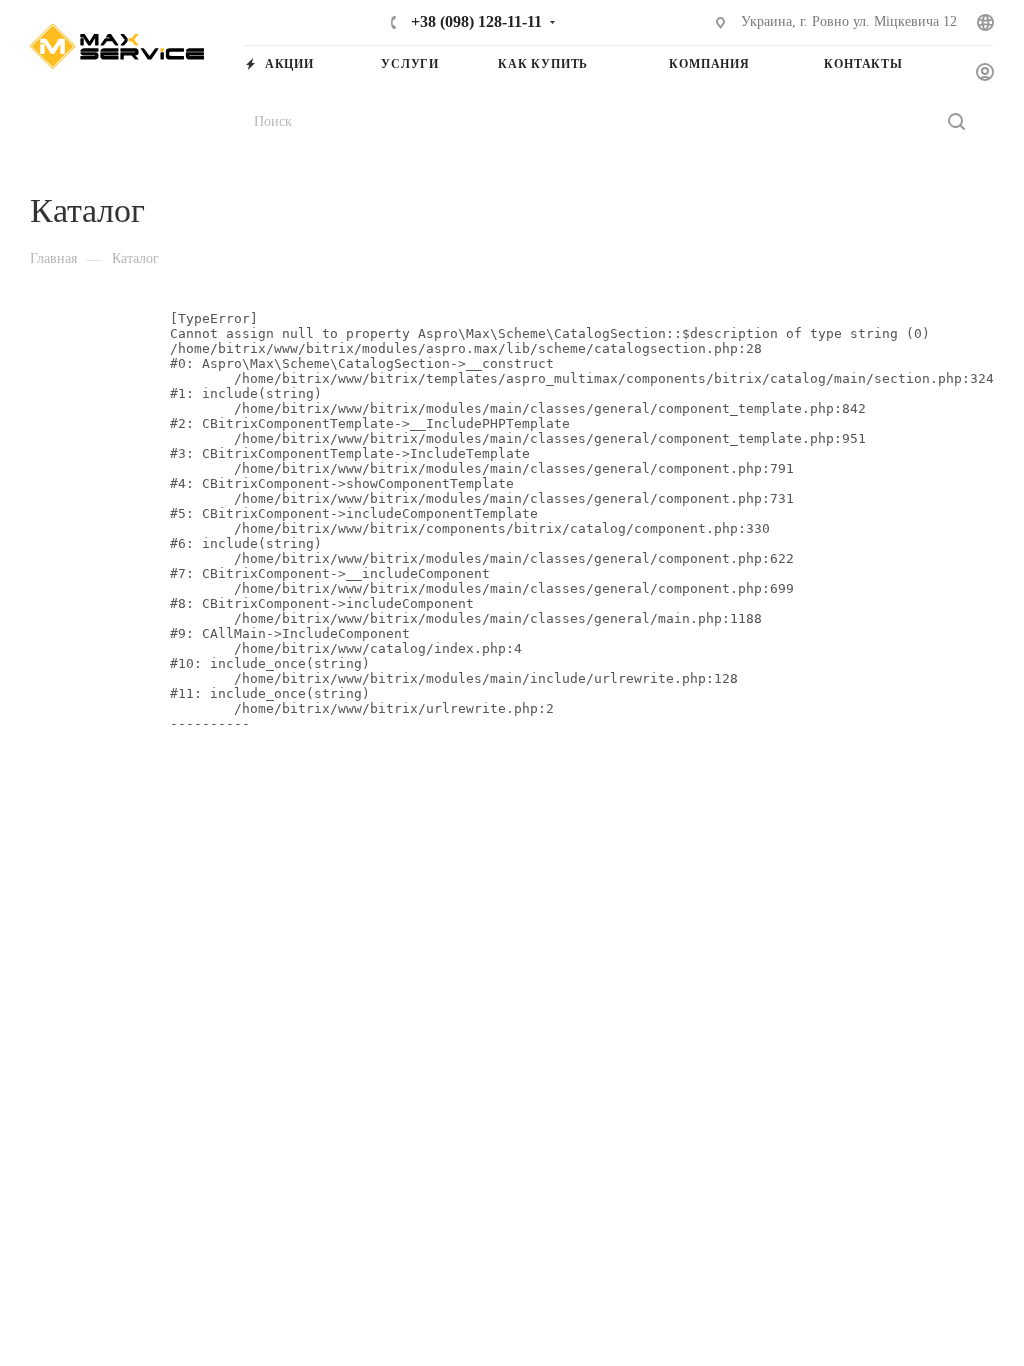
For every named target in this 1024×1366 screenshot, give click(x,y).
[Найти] (956, 121)
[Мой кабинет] (985, 73)
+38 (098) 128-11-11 (474, 21)
